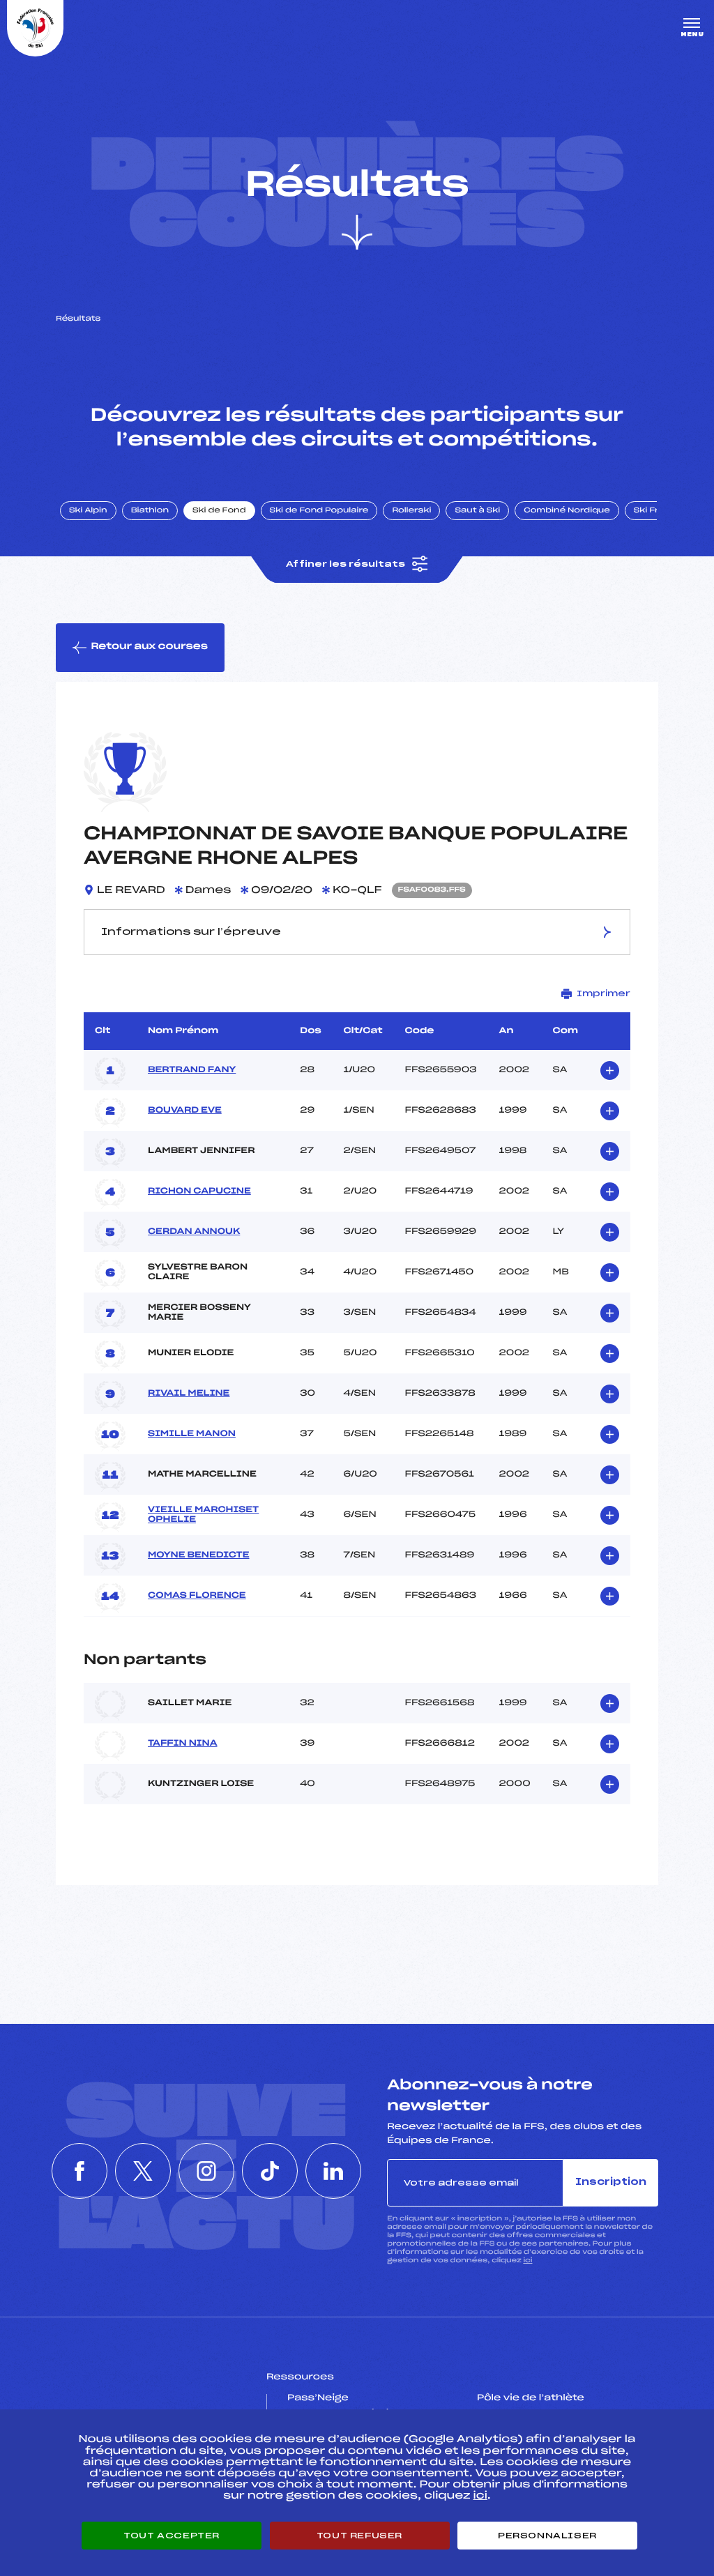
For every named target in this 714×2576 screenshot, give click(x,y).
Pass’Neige (318, 2398)
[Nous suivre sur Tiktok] (270, 2171)
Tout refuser (359, 2536)
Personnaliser (547, 2536)
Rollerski (411, 511)
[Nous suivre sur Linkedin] (333, 2171)
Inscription (611, 2182)
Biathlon (150, 511)
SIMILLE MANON (192, 1434)
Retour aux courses (149, 647)
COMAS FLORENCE (197, 1596)
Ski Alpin (88, 511)
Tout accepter (172, 2536)
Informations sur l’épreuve (191, 932)
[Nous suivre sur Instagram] (206, 2171)
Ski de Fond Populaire (319, 511)
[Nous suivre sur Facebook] (79, 2171)
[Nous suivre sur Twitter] (143, 2171)
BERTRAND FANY (192, 1070)
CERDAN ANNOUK (194, 1232)
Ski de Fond (219, 511)
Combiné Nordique (567, 511)
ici (527, 2261)
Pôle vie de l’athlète (531, 2398)
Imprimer (603, 993)
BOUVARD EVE (185, 1111)
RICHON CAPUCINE (199, 1191)
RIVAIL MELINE (189, 1394)
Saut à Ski (477, 511)
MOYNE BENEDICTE (199, 1555)
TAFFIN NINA (183, 1744)
